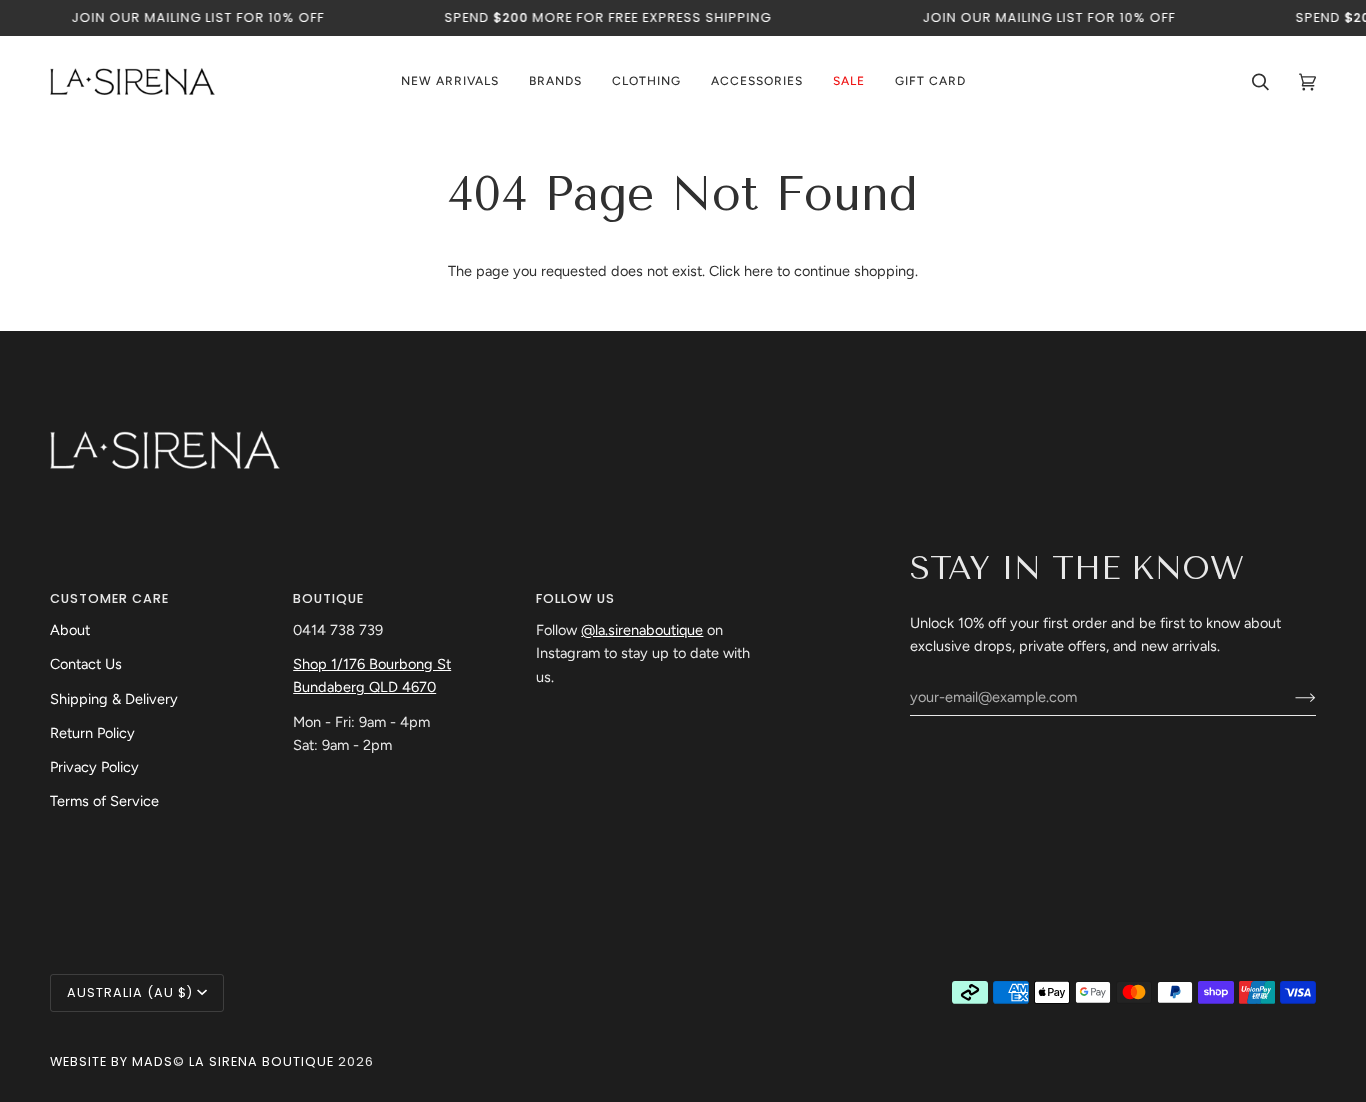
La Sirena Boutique (261, 1061)
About (70, 630)
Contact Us (86, 664)
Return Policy (92, 733)
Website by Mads (111, 1061)
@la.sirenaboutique (642, 630)
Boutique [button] (328, 598)
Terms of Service (104, 801)
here (758, 271)
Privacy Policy (94, 767)
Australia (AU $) (130, 992)
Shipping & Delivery (114, 699)
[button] (555, 81)
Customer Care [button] (109, 598)
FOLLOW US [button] (575, 598)
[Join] (1289, 697)
